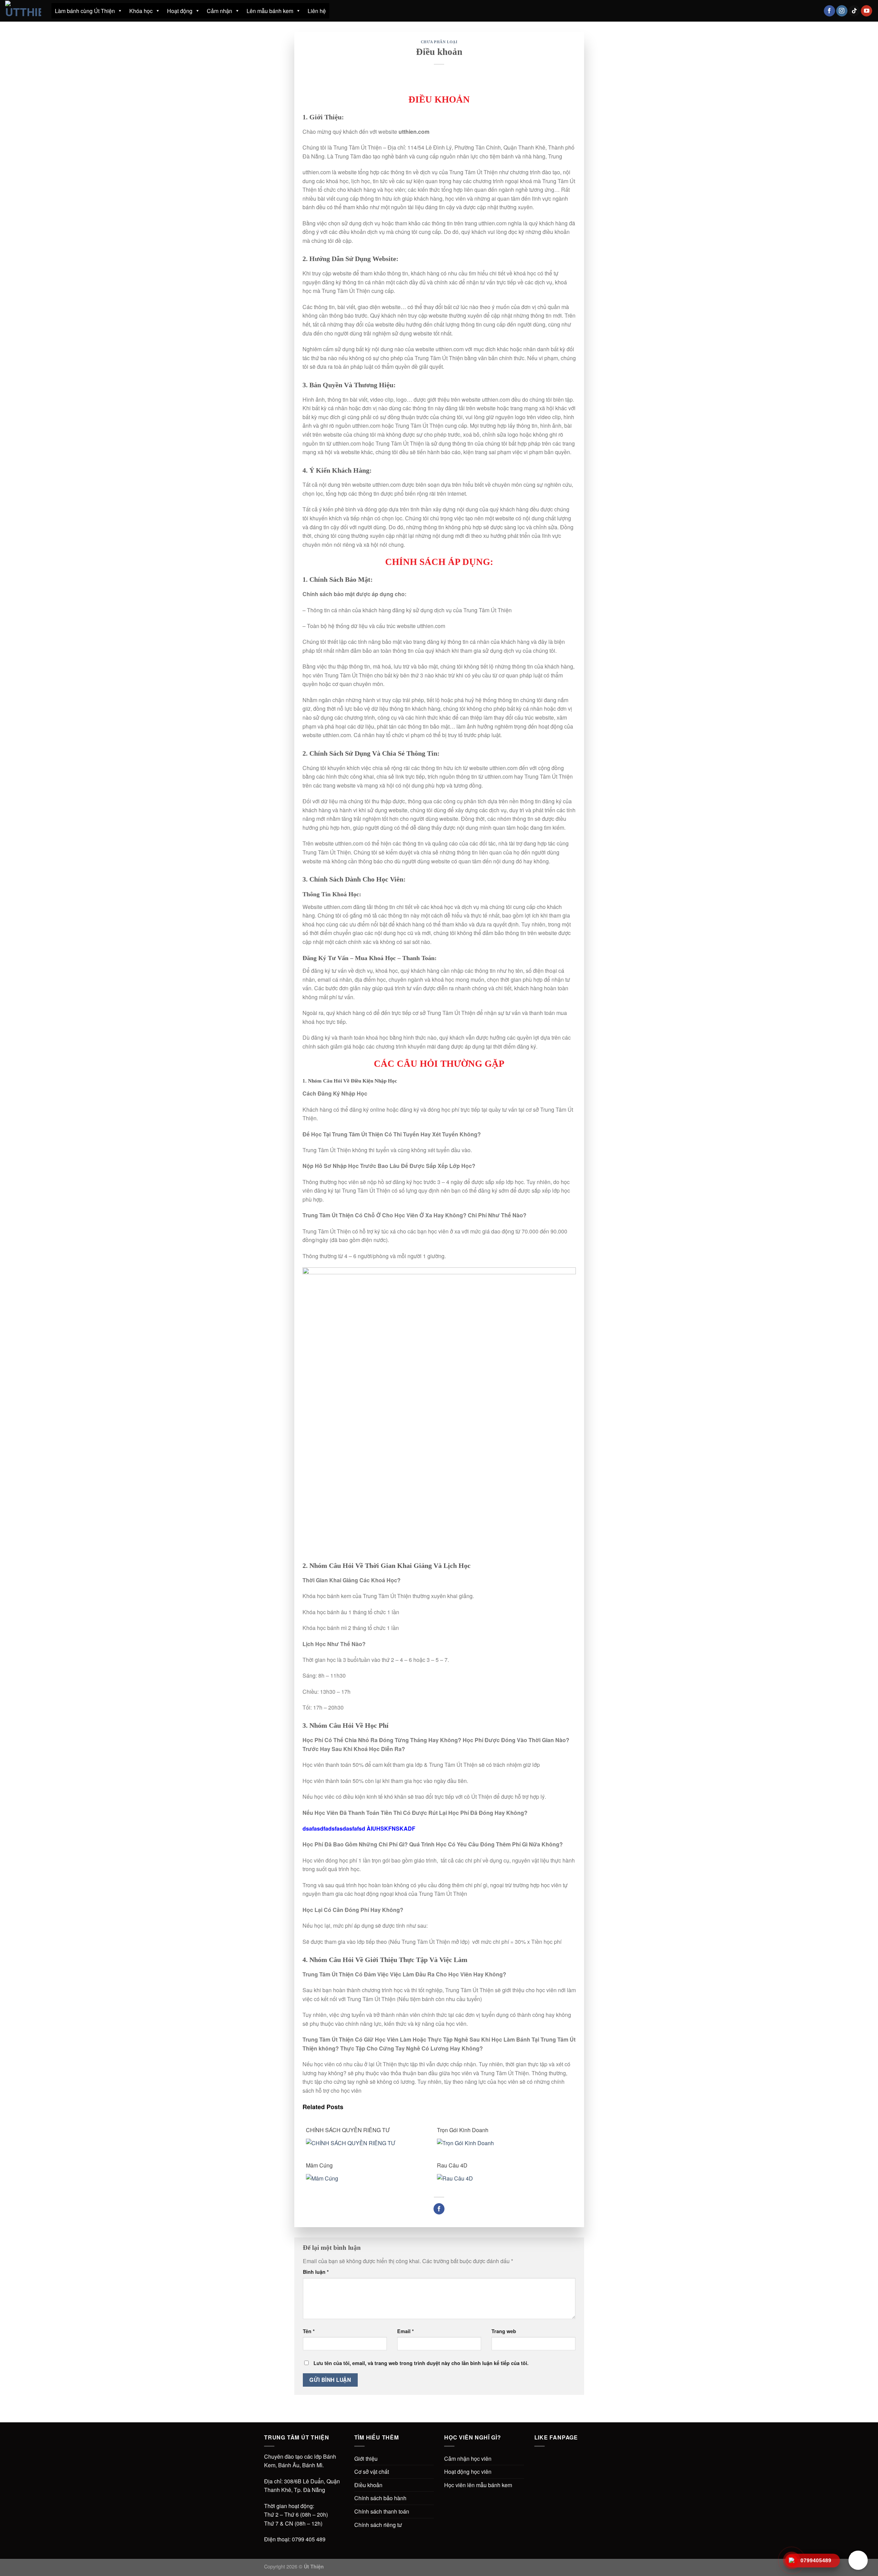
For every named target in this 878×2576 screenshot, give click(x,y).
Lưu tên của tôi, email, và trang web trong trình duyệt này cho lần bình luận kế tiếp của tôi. (421, 2363)
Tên (309, 2331)
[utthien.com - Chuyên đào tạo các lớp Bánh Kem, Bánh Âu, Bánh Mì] (23, 11)
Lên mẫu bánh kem (270, 11)
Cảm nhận (219, 11)
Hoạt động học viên (468, 2472)
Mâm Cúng (319, 2165)
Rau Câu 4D (452, 2165)
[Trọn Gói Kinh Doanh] (499, 2142)
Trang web (504, 2331)
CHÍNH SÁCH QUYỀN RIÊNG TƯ (348, 2130)
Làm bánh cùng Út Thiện (85, 11)
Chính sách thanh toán (382, 2511)
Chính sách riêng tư (378, 2525)
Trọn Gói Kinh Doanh (463, 2130)
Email (406, 2331)
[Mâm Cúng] (367, 2178)
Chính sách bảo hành (380, 2498)
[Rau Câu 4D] (499, 2178)
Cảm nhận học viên (468, 2459)
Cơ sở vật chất (372, 2472)
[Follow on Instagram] (842, 11)
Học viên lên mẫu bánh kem (478, 2485)
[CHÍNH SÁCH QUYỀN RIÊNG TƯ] (367, 2142)
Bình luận (316, 2272)
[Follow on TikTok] (854, 11)
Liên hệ (317, 11)
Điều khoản (368, 2485)
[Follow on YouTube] (867, 11)
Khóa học (141, 11)
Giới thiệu (366, 2459)
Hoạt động (180, 11)
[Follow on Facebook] (829, 11)
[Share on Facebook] (439, 2209)
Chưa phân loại (439, 42)
